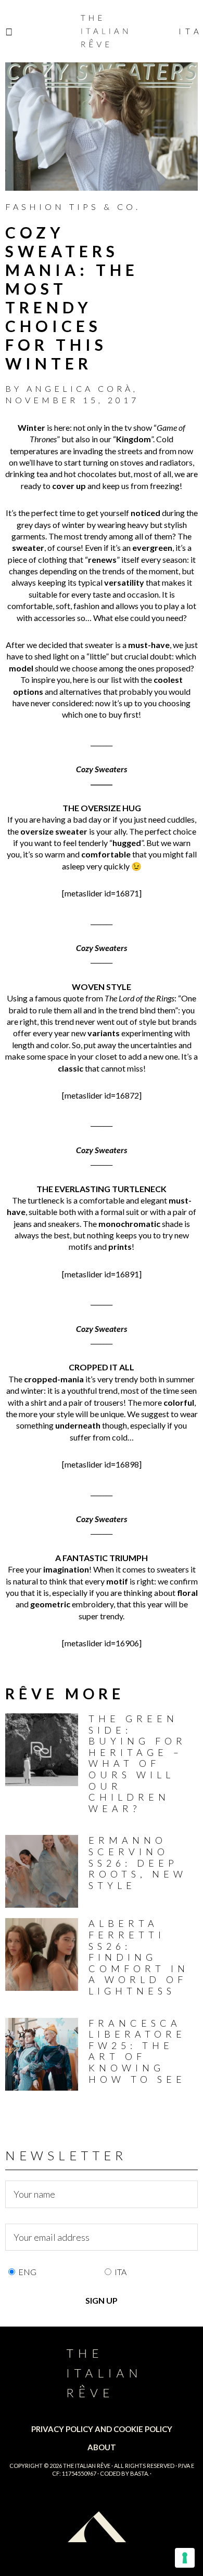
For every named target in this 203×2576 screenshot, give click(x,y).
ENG (27, 2272)
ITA (120, 2272)
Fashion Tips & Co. (73, 207)
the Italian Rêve (87, 2466)
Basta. (139, 2473)
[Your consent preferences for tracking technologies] (185, 2558)
